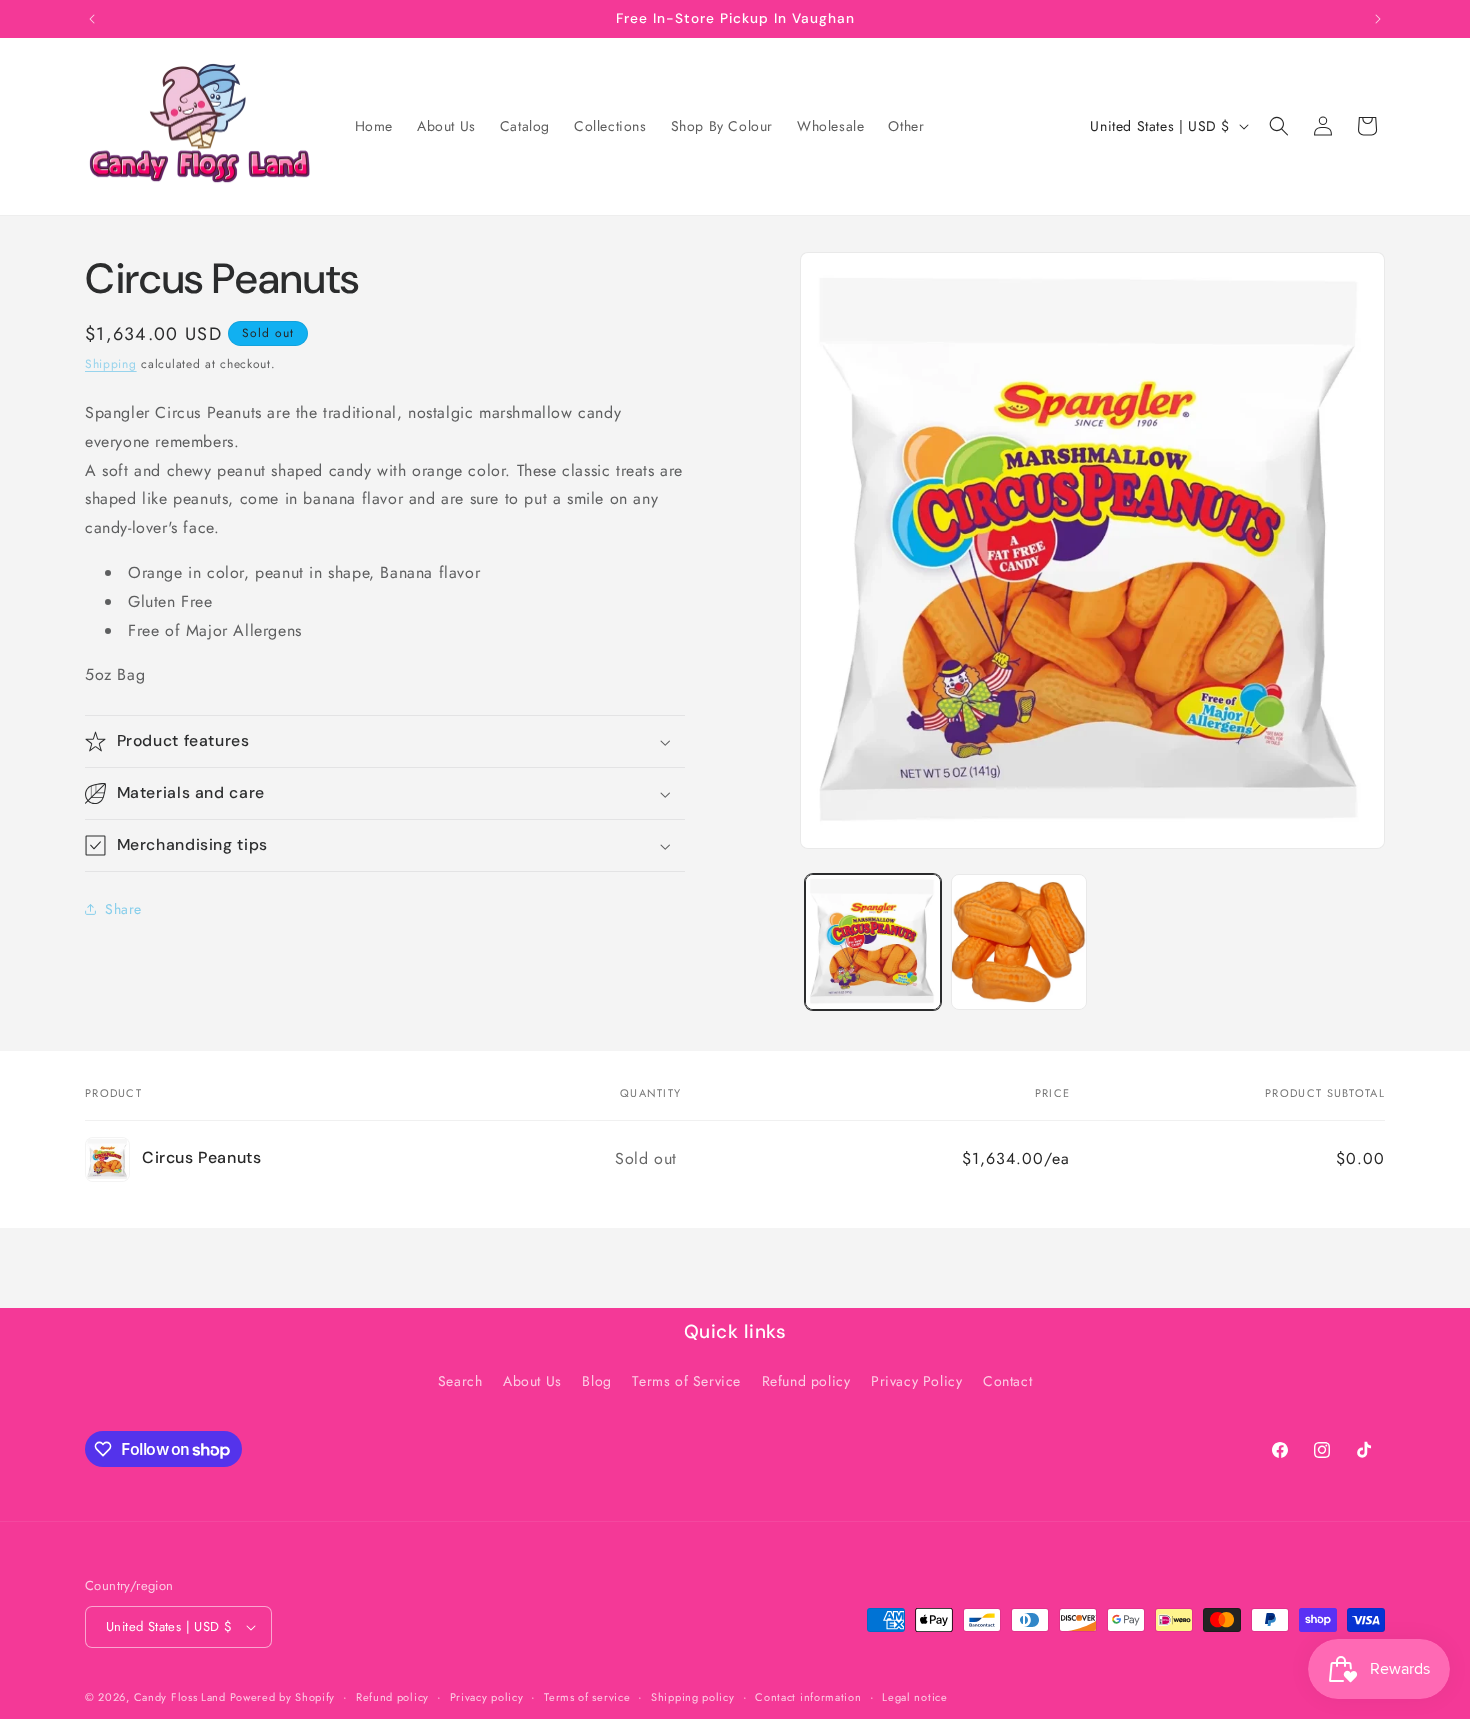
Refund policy (806, 1381)
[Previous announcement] (92, 19)
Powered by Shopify (283, 1697)
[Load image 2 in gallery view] (1019, 942)
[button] (1279, 126)
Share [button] (123, 908)
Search (460, 1381)
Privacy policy (487, 1697)
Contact (1007, 1381)
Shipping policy (693, 1697)
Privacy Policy (916, 1381)
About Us (532, 1381)
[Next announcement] (1378, 19)
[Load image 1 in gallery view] (873, 942)
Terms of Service (686, 1381)
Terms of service (587, 1697)
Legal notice (914, 1697)
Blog (596, 1381)
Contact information (808, 1697)
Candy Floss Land (182, 1697)
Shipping (111, 364)
